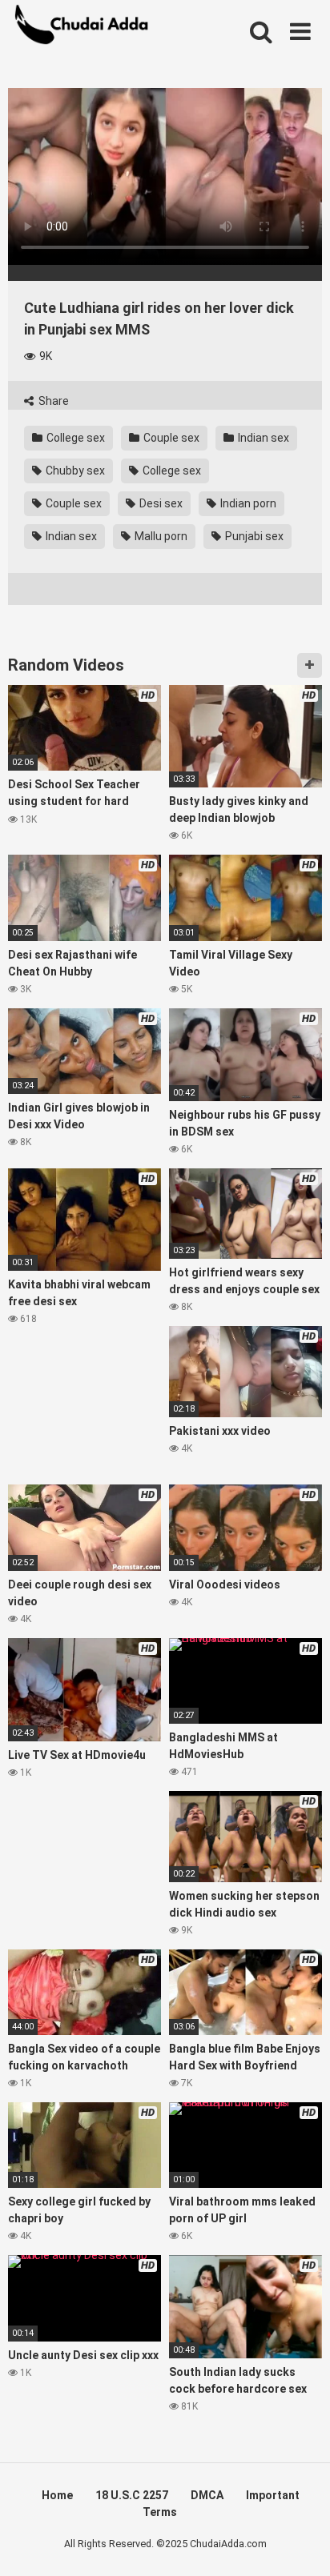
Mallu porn (160, 536)
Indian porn (247, 503)
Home (57, 2495)
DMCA (207, 2495)
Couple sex (170, 438)
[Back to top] (300, 2544)
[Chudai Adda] (84, 28)
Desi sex (160, 503)
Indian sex (262, 438)
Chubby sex (74, 471)
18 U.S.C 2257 (132, 2495)
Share (52, 401)
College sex (74, 438)
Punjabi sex (253, 536)
